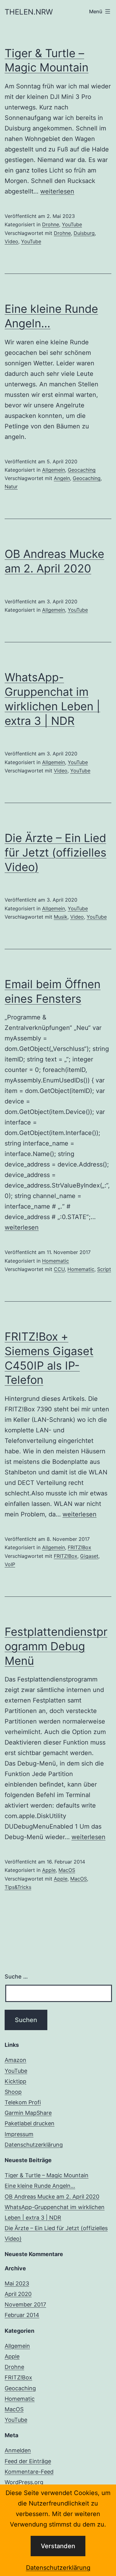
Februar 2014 (22, 2315)
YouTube (72, 224)
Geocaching (82, 470)
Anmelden (18, 2450)
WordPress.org (24, 2482)
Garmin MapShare (28, 2113)
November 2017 (25, 2304)
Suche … (16, 1977)
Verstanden (58, 2546)
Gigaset (89, 1556)
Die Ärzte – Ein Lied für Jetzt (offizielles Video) (56, 852)
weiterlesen (57, 191)
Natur (11, 487)
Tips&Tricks (18, 1887)
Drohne (51, 224)
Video (11, 241)
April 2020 (18, 2294)
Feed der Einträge (28, 2461)
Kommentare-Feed (29, 2472)
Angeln (62, 478)
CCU (59, 1269)
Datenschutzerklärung (58, 2568)
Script (104, 1269)
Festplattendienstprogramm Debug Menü (56, 1646)
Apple (49, 1870)
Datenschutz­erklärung (34, 2145)
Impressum (19, 2134)
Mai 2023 (17, 2283)
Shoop (13, 2092)
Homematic (56, 1261)
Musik (61, 917)
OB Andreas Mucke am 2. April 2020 (52, 2197)
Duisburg (84, 233)
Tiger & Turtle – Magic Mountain (47, 2175)
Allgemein (54, 470)
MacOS (67, 1870)
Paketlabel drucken (30, 2123)
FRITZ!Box (79, 1547)
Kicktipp (15, 2081)
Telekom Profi (23, 2102)
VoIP (10, 1564)
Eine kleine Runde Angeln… (40, 2186)
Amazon (15, 2060)
